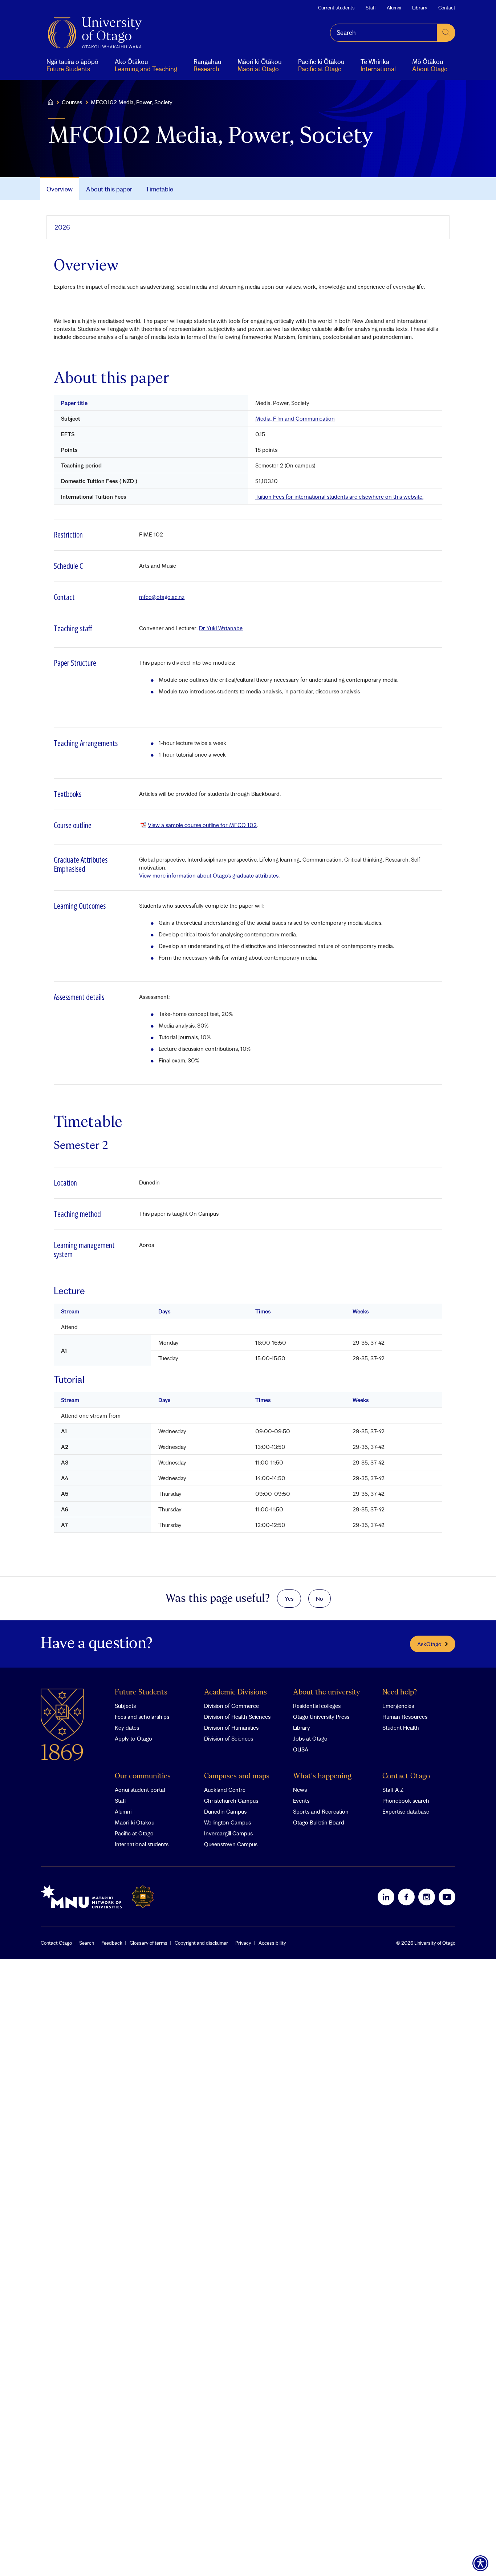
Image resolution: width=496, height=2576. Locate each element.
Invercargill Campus (228, 1833)
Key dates (127, 1728)
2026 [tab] (62, 227)
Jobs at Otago (310, 1738)
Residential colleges (317, 1706)
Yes (289, 1599)
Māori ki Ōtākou (135, 1822)
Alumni (394, 8)
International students (142, 1844)
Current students (336, 8)
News (300, 1790)
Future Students (141, 1692)
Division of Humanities (231, 1728)
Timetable (159, 189)
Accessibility (272, 1943)
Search (87, 1943)
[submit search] (446, 33)
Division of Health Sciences (237, 1717)
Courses (72, 102)
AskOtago (429, 1644)
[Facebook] (406, 1897)
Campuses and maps (237, 1776)
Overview (60, 189)
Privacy (243, 1943)
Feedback (112, 1943)
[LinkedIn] (386, 1897)
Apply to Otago (133, 1738)
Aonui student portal (140, 1790)
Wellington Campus (227, 1822)
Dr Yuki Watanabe (221, 628)
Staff (371, 8)
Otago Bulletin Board (319, 1822)
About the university (327, 1692)
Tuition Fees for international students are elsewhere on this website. (339, 497)
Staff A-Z (393, 1790)
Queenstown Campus (231, 1844)
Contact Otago (406, 1776)
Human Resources (405, 1717)
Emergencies (398, 1706)
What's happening (322, 1776)
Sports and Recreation (321, 1811)
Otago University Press (321, 1717)
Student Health (401, 1728)
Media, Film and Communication (295, 418)
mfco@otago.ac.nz (162, 597)
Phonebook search (406, 1801)
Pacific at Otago (134, 1833)
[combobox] (384, 33)
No (320, 1599)
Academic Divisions (235, 1692)
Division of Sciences (229, 1738)
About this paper (109, 189)
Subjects (125, 1706)
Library (420, 8)
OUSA (301, 1749)
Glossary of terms (149, 1943)
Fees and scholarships (142, 1717)
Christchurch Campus (231, 1801)
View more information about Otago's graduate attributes (209, 875)
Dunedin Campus (225, 1811)
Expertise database (406, 1811)
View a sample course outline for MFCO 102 (202, 825)
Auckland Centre (225, 1790)
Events (301, 1801)
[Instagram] (427, 1897)
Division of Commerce (231, 1706)
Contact (447, 8)
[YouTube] (447, 1897)
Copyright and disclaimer (201, 1943)
